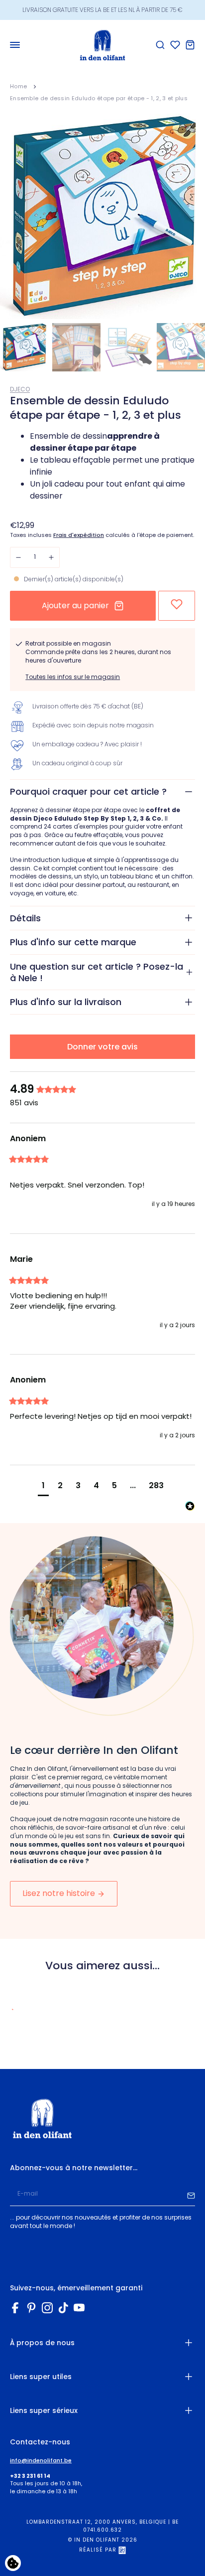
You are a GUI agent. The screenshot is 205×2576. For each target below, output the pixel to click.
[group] (102, 1090)
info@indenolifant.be (41, 2461)
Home (18, 86)
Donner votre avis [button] (102, 1047)
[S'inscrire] (191, 2194)
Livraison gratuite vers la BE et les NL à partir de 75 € (102, 10)
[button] (43, 1487)
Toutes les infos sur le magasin (73, 677)
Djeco (20, 389)
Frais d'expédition (79, 535)
